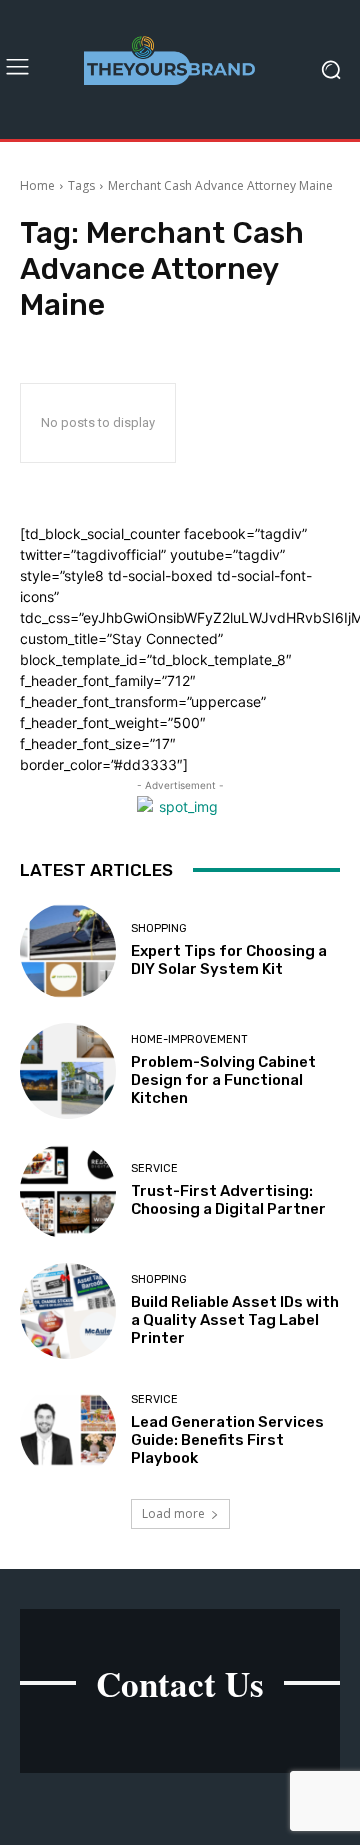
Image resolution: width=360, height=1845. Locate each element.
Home (37, 185)
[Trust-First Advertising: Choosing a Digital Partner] (68, 1191)
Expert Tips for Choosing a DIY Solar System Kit (229, 960)
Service (154, 1168)
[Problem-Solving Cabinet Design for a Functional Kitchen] (68, 1071)
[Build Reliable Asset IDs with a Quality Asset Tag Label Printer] (68, 1311)
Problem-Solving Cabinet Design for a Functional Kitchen (223, 1080)
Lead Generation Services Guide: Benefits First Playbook (227, 1440)
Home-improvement (189, 1039)
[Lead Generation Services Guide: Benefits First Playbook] (68, 1431)
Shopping (159, 928)
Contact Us (180, 1683)
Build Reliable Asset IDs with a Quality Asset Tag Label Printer (235, 1320)
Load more (173, 1513)
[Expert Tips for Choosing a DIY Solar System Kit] (68, 951)
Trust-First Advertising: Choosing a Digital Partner (228, 1200)
